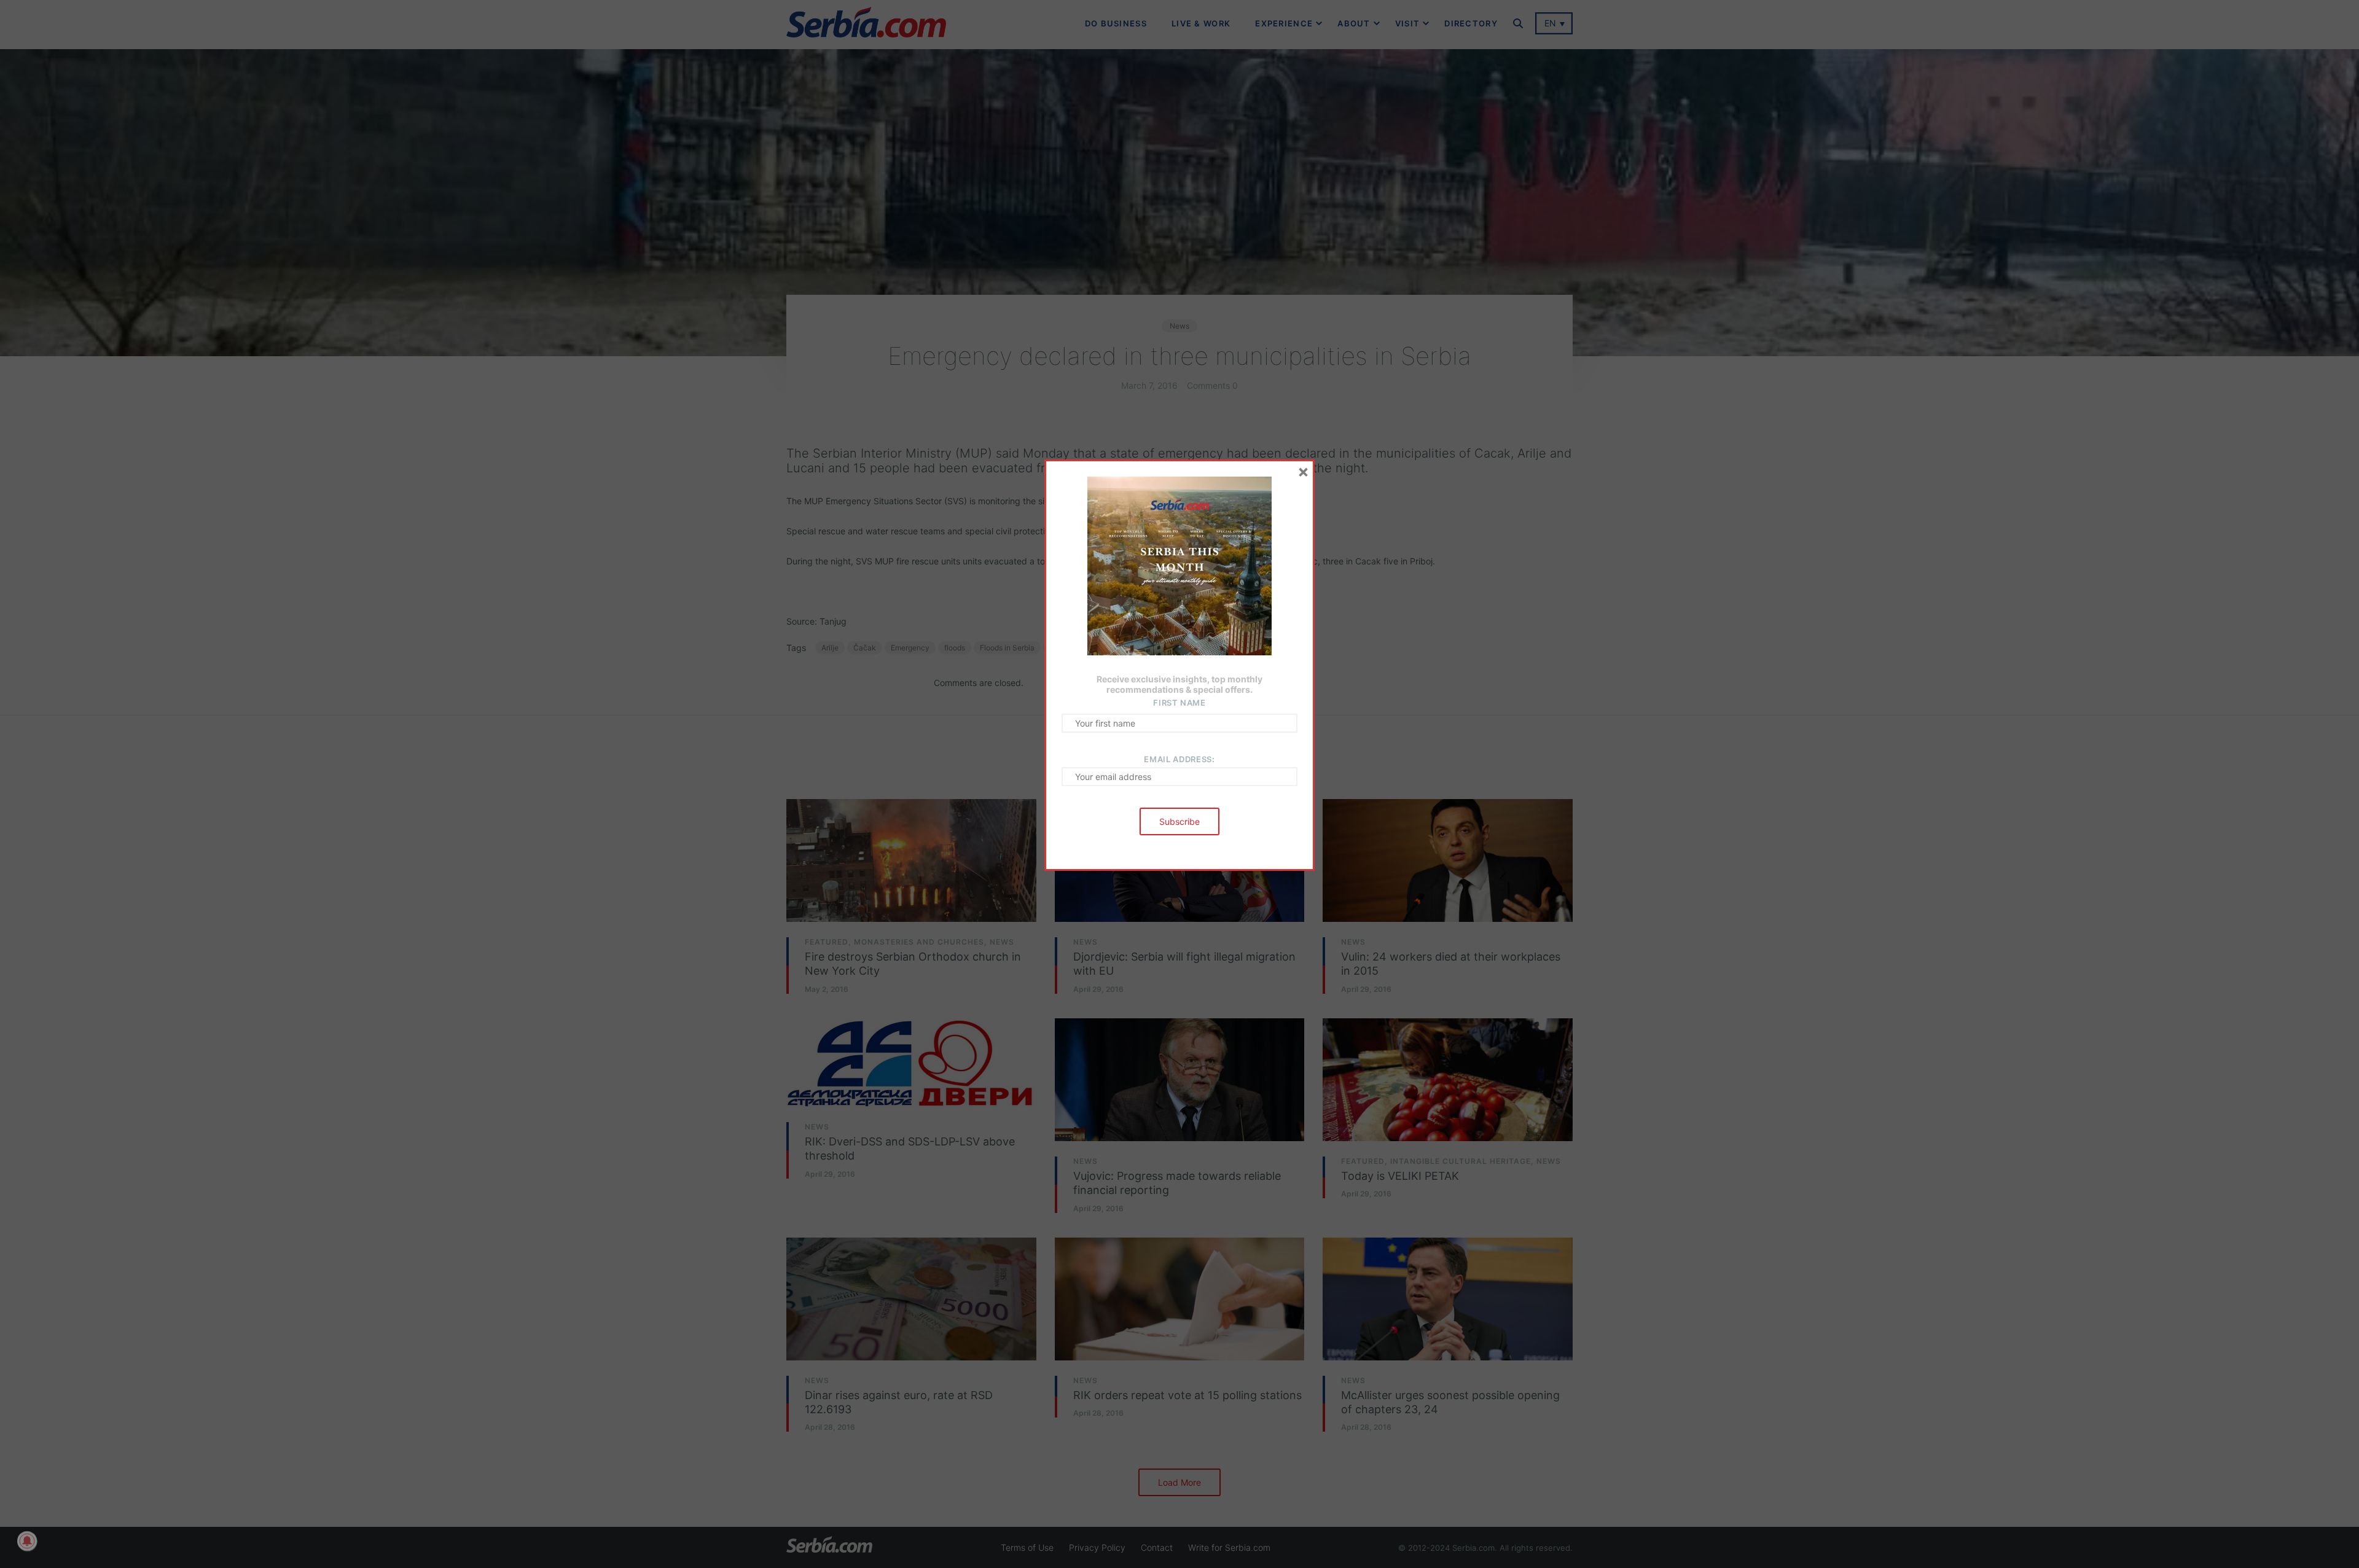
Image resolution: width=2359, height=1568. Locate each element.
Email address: (1179, 759)
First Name (1179, 703)
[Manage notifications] (27, 1541)
